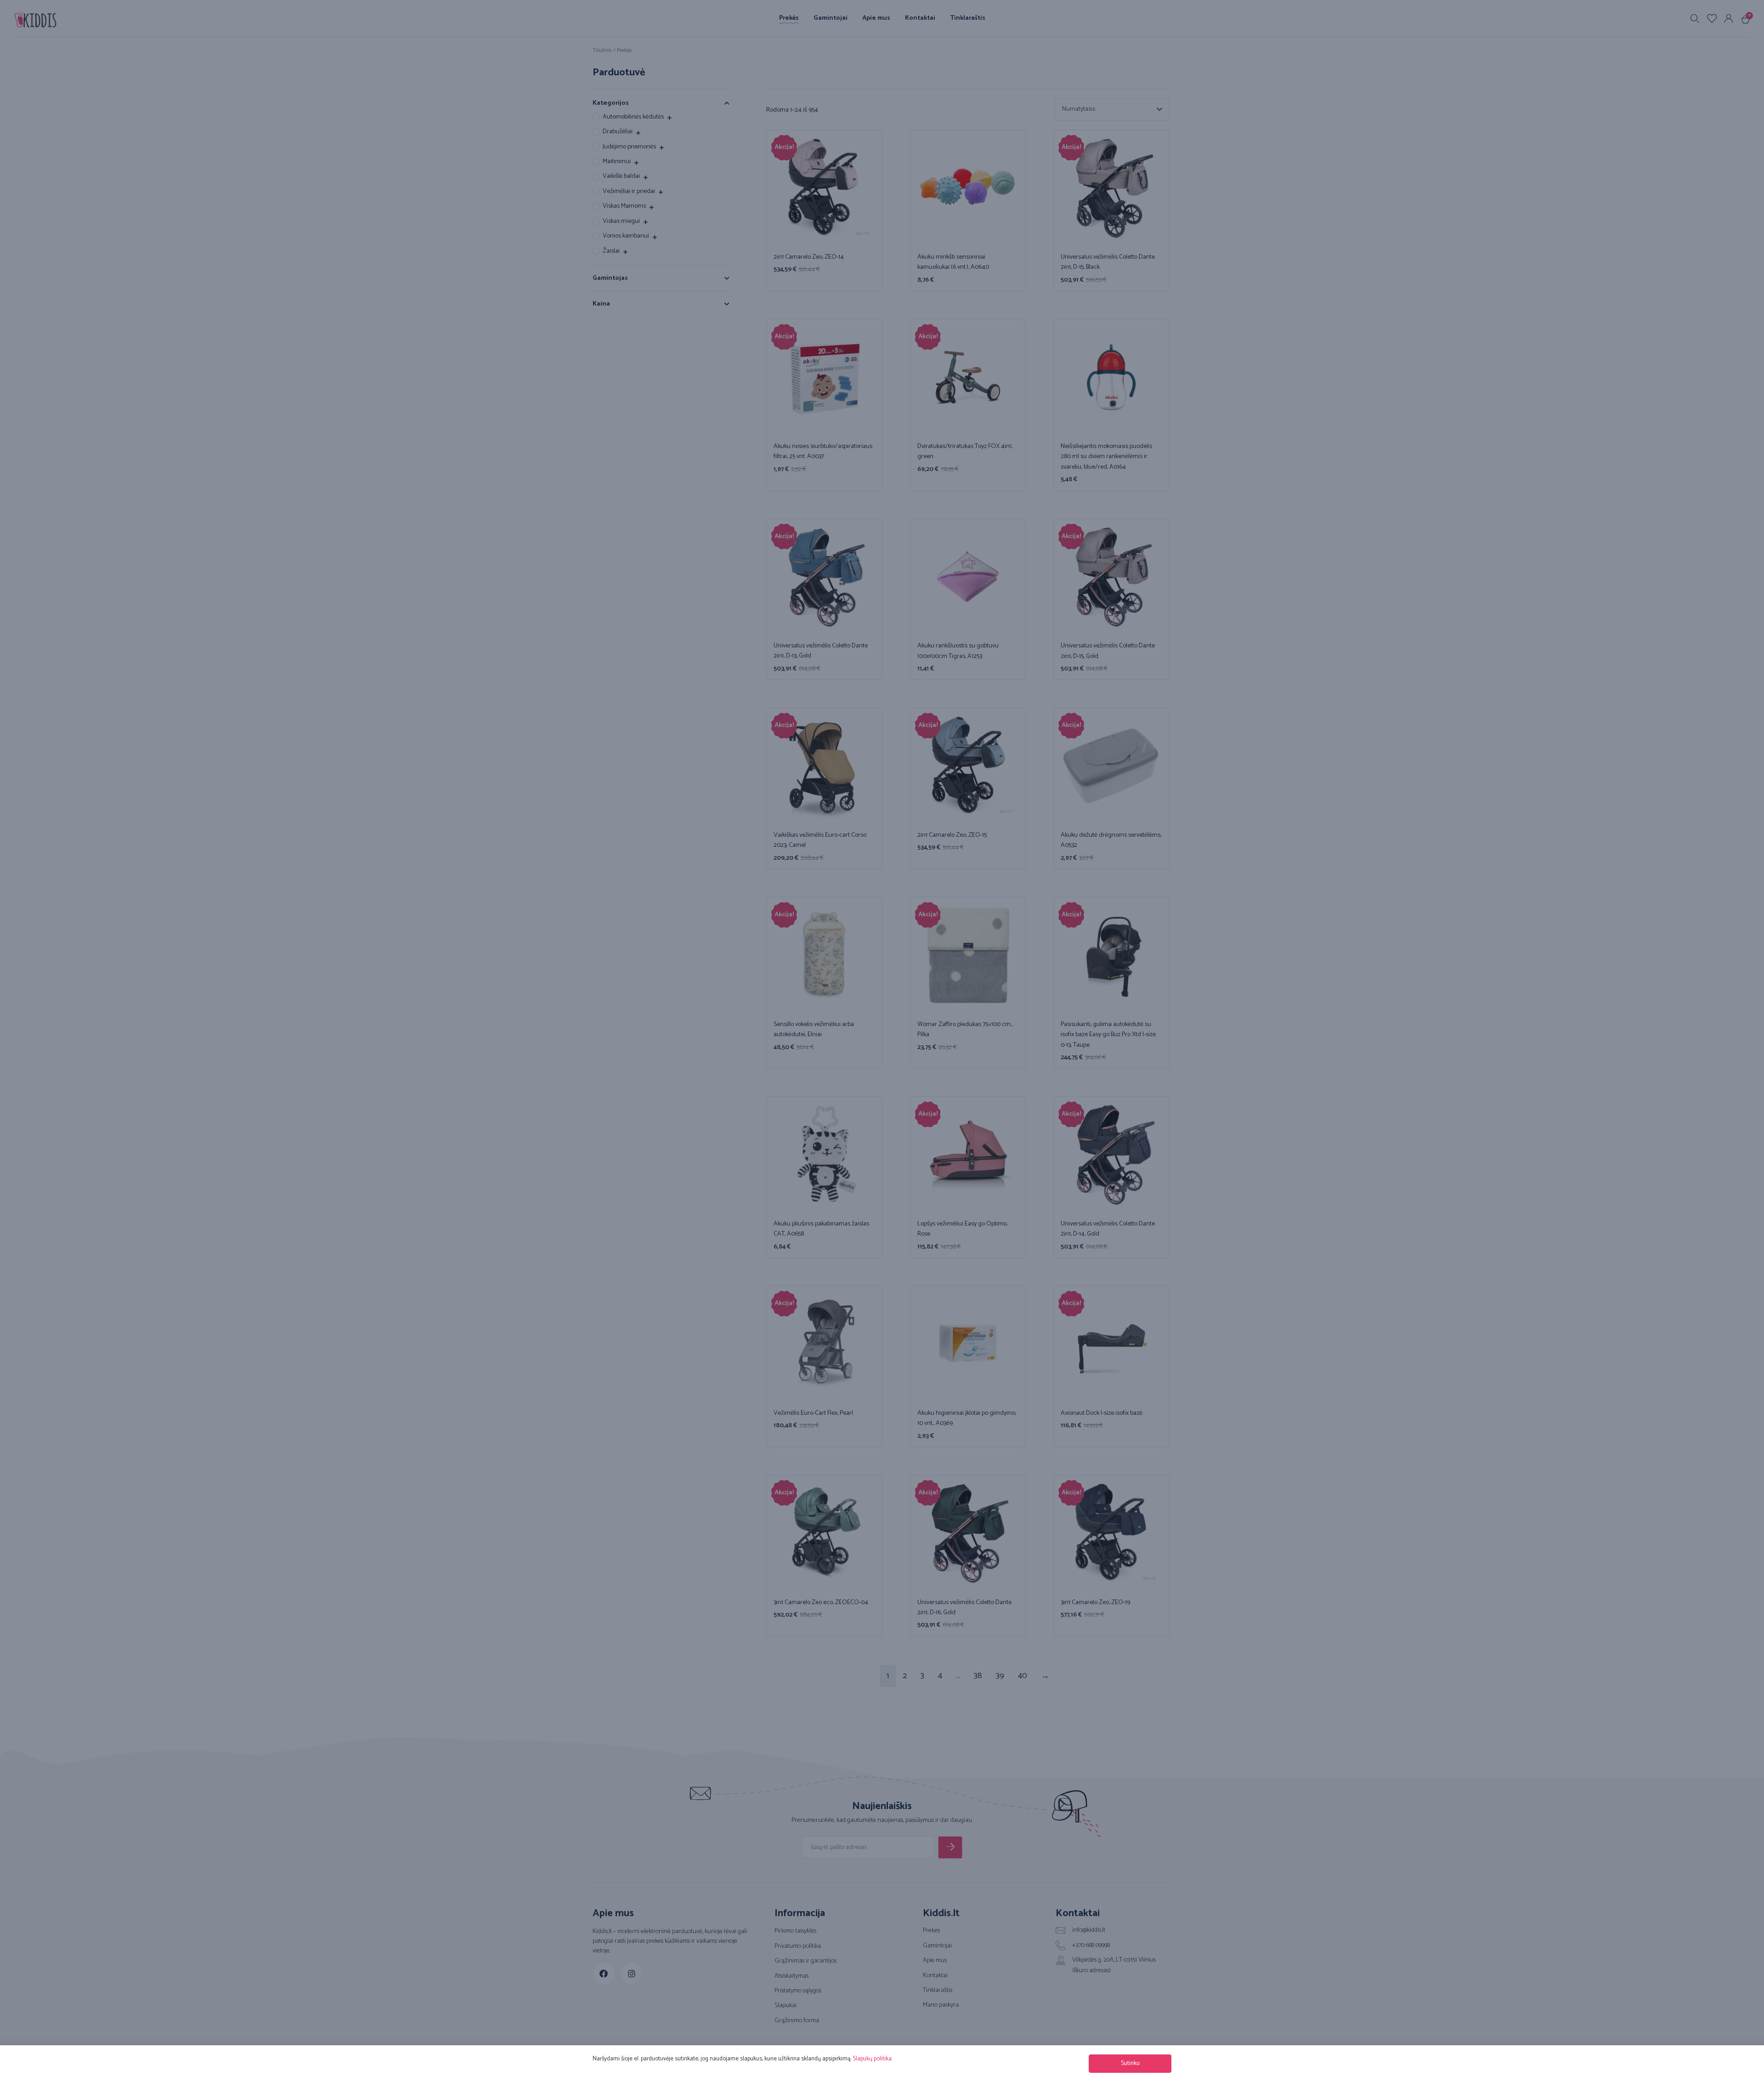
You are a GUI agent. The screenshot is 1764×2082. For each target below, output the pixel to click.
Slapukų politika (872, 2059)
